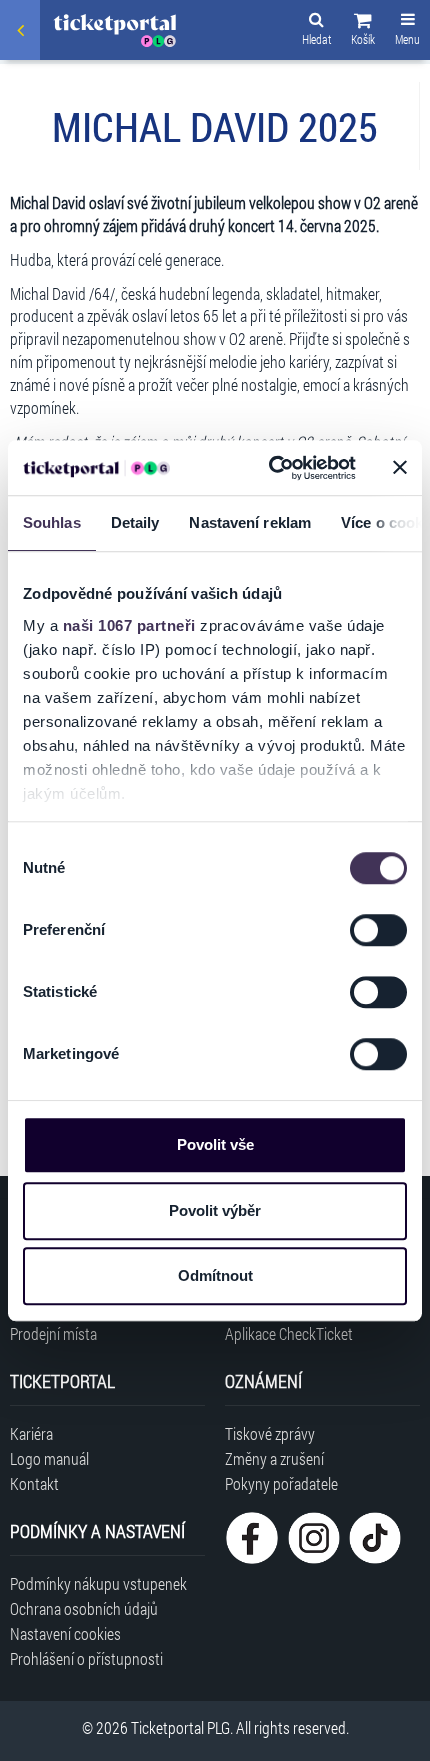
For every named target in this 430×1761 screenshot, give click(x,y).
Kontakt (34, 1483)
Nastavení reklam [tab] (250, 522)
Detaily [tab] (135, 522)
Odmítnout (215, 1275)
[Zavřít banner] (400, 468)
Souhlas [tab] (52, 522)
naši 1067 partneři (129, 625)
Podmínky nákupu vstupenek (98, 1583)
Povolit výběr (215, 1210)
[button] (363, 32)
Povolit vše (215, 1144)
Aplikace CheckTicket (289, 1333)
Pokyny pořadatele (281, 1483)
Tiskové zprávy (270, 1433)
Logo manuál (49, 1458)
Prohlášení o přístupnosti (86, 1658)
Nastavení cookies (65, 1633)
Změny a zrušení (274, 1458)
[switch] (378, 930)
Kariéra (31, 1433)
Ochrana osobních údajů (84, 1608)
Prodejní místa (53, 1333)
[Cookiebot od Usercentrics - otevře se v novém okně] (270, 468)
